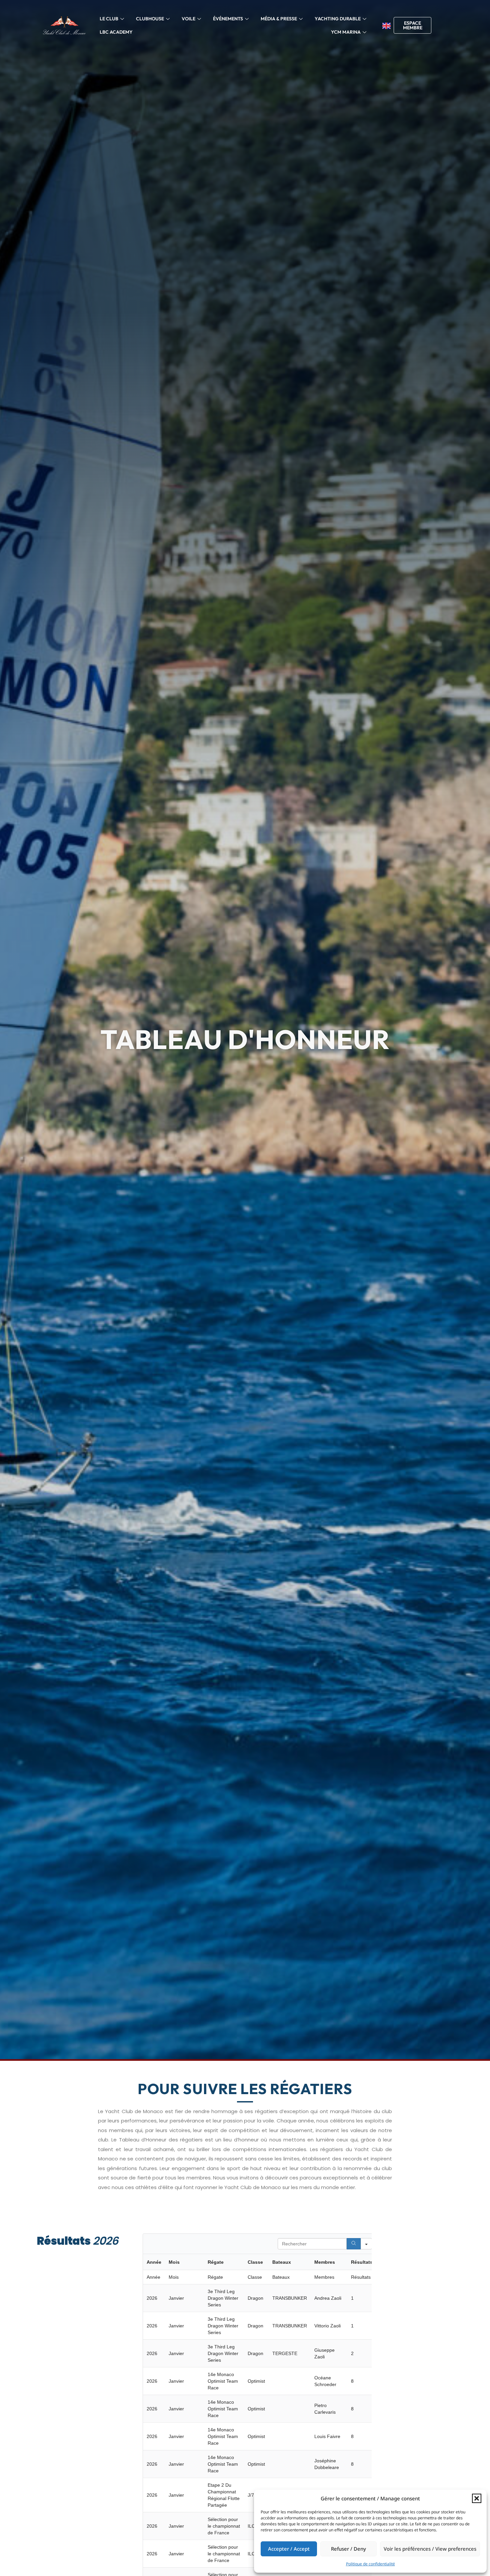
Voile (188, 19)
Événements (228, 19)
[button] (477, 2498)
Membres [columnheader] (325, 2262)
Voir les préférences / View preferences (430, 2549)
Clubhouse (150, 19)
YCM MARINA (346, 32)
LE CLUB (109, 19)
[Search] (354, 2244)
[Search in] (366, 2244)
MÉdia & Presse (279, 19)
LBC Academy (116, 32)
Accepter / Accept (289, 2549)
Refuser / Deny (348, 2549)
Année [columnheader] (154, 2262)
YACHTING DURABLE (338, 19)
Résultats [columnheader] (362, 2262)
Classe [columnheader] (255, 2262)
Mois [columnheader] (174, 2262)
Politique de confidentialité (370, 2564)
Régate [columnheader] (216, 2262)
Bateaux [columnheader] (282, 2262)
